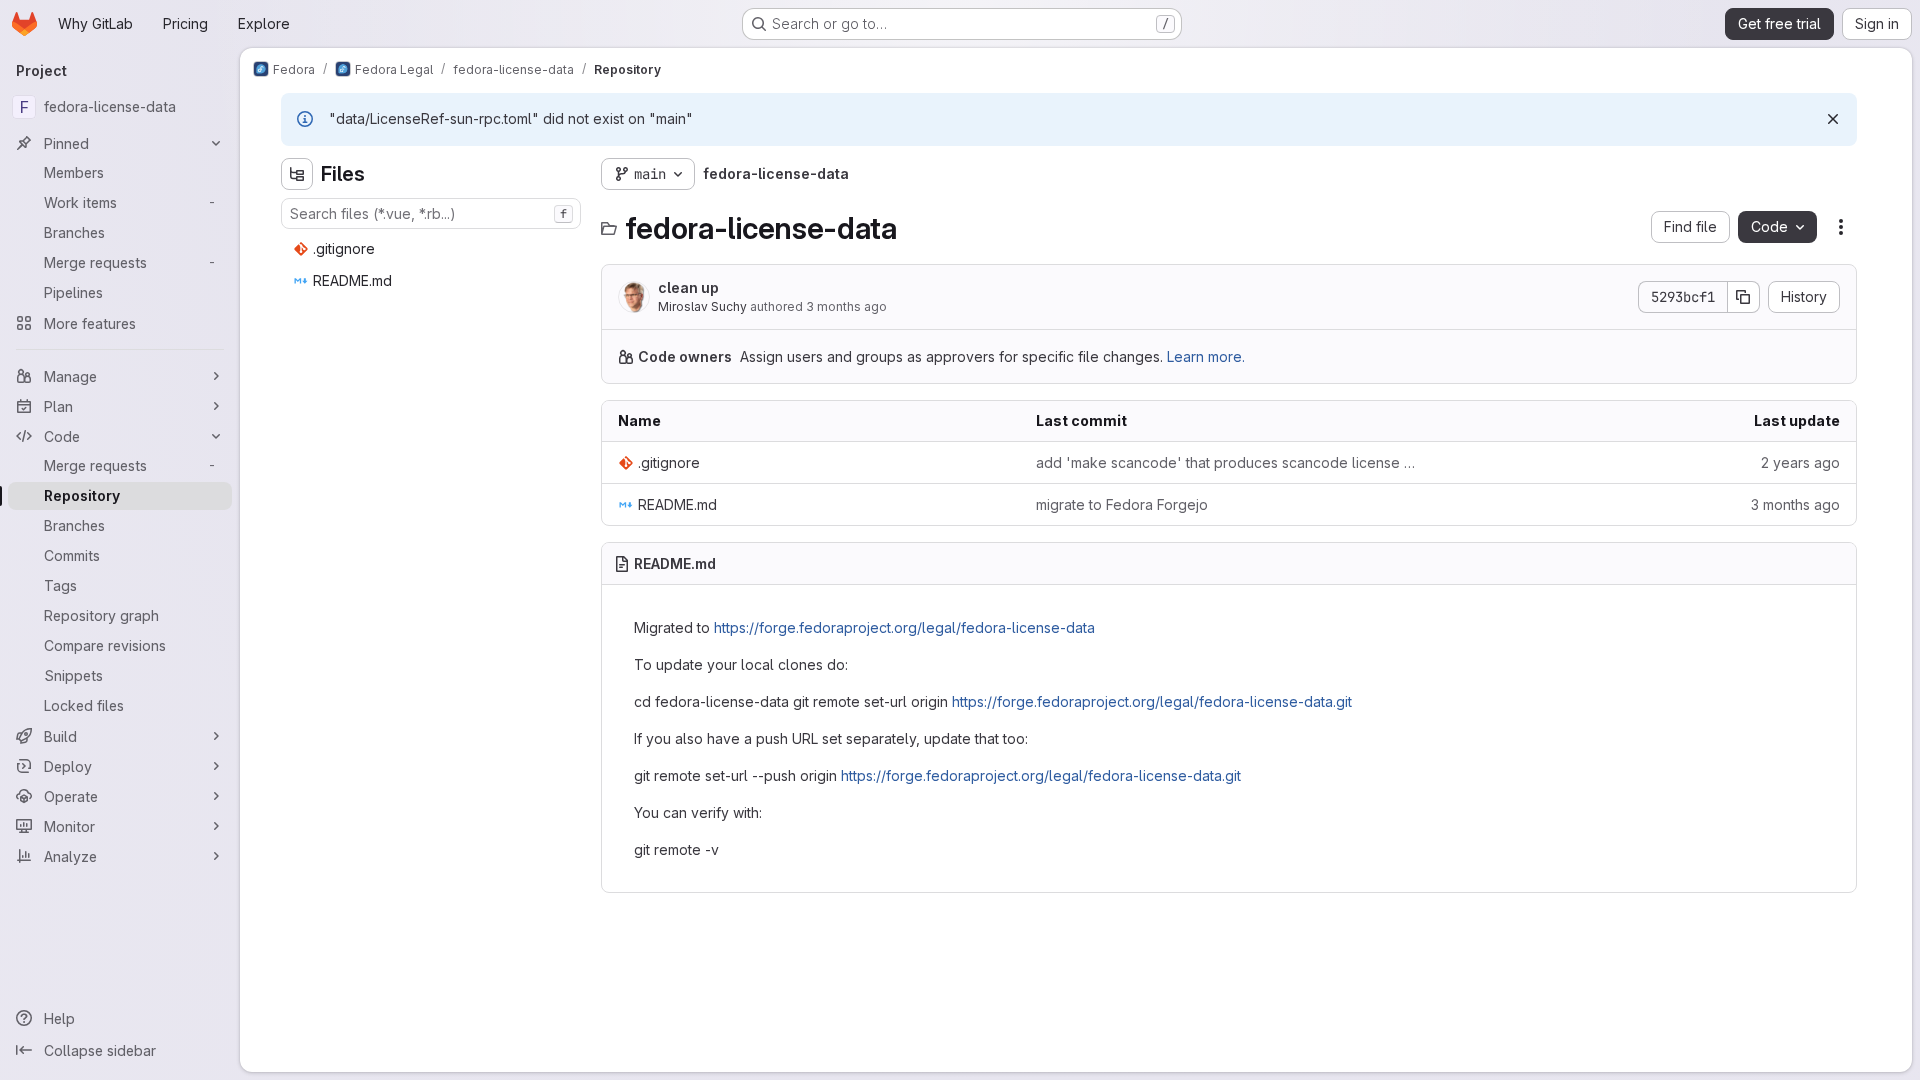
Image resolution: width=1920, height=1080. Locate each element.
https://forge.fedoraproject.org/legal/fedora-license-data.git (1152, 701)
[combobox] (431, 213)
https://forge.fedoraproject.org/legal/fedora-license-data (904, 627)
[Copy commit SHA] (1744, 297)
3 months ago (846, 306)
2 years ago (1800, 462)
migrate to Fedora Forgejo (1122, 504)
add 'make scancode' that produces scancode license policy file (1229, 462)
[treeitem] (433, 249)
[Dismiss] (1833, 119)
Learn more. (1206, 356)
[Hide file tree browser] (297, 174)
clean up (688, 287)
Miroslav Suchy (702, 306)
